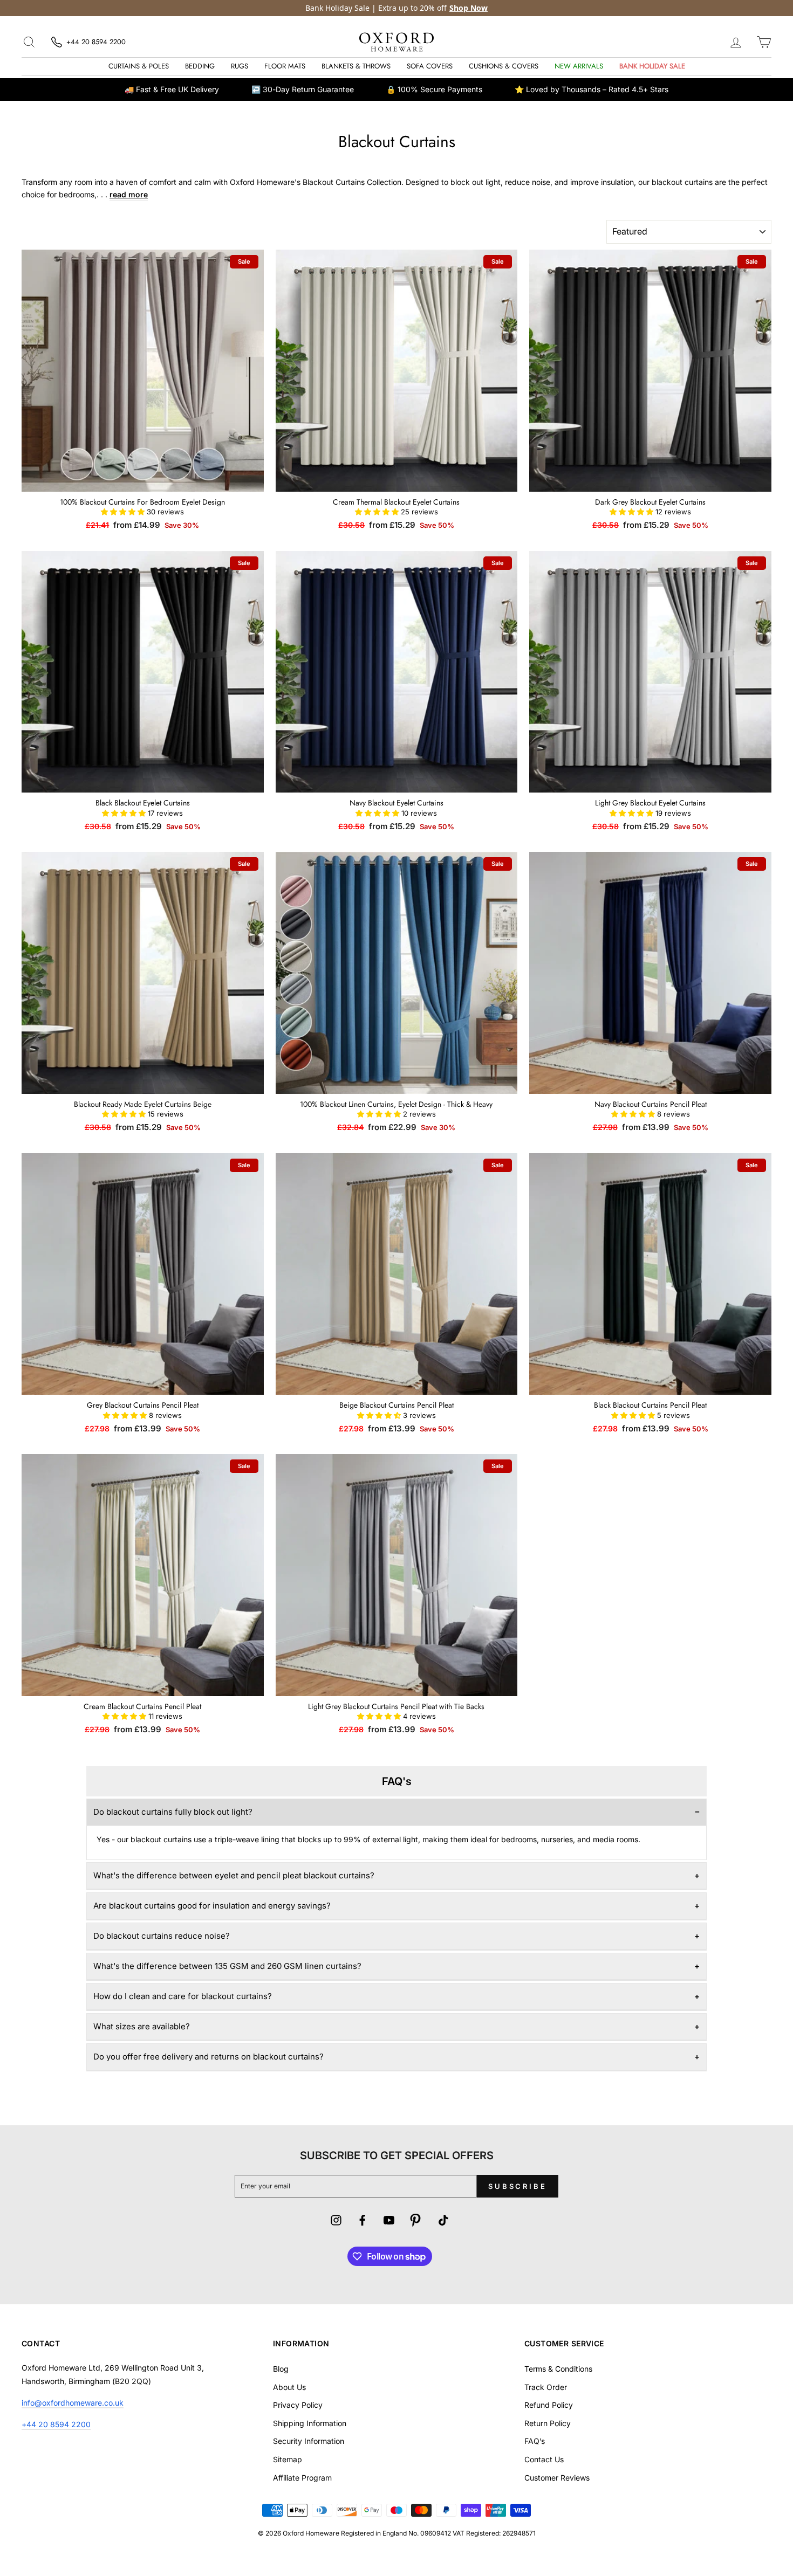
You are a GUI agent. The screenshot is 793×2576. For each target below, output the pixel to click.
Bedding (200, 66)
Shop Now (469, 8)
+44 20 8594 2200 (56, 2424)
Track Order (546, 2387)
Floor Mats (285, 66)
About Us (289, 2387)
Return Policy (548, 2423)
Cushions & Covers (504, 66)
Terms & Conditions (558, 2369)
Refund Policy (549, 2405)
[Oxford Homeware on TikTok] (443, 2222)
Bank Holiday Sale (652, 66)
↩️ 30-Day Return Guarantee (303, 89)
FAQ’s (535, 2441)
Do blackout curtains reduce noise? (162, 1936)
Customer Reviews (557, 2478)
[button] (124, 512)
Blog (281, 2369)
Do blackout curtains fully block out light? (173, 1812)
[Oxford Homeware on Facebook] (363, 2222)
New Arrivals (579, 66)
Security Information (309, 2441)
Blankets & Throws (356, 66)
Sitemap (288, 2459)
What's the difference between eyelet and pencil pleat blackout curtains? (234, 1875)
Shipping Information (310, 2423)
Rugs (240, 66)
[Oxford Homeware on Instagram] (336, 2222)
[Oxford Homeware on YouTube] (389, 2222)
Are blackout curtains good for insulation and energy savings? (212, 1906)
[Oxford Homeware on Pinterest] (415, 2222)
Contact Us (544, 2459)
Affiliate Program (302, 2478)
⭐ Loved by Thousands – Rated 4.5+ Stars (592, 89)
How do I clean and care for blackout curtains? (183, 1996)
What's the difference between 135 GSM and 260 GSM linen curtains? (227, 1966)
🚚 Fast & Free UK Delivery (172, 89)
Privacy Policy (298, 2405)
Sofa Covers (430, 66)
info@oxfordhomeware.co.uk (73, 2403)
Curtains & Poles (139, 66)
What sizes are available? (142, 2026)
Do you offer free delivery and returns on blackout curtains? (208, 2057)
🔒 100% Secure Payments (434, 89)
